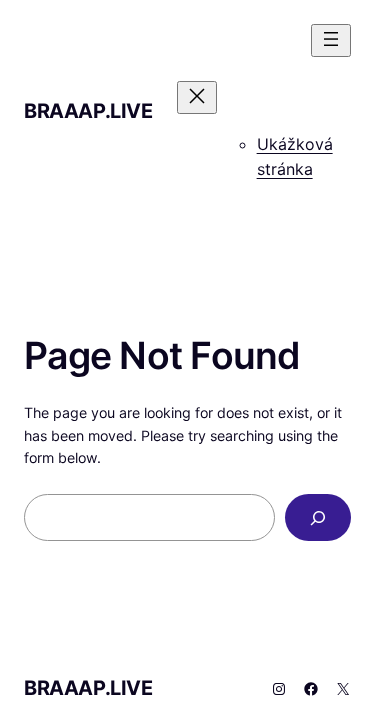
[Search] (318, 517)
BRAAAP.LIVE (88, 111)
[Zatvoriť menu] (197, 97)
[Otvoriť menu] (331, 40)
